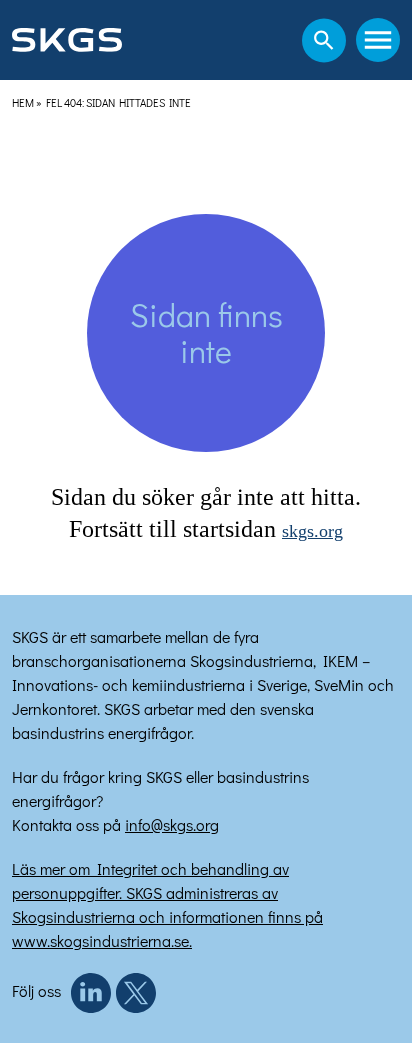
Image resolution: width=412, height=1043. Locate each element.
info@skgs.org (172, 824)
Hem (23, 102)
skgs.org (312, 531)
